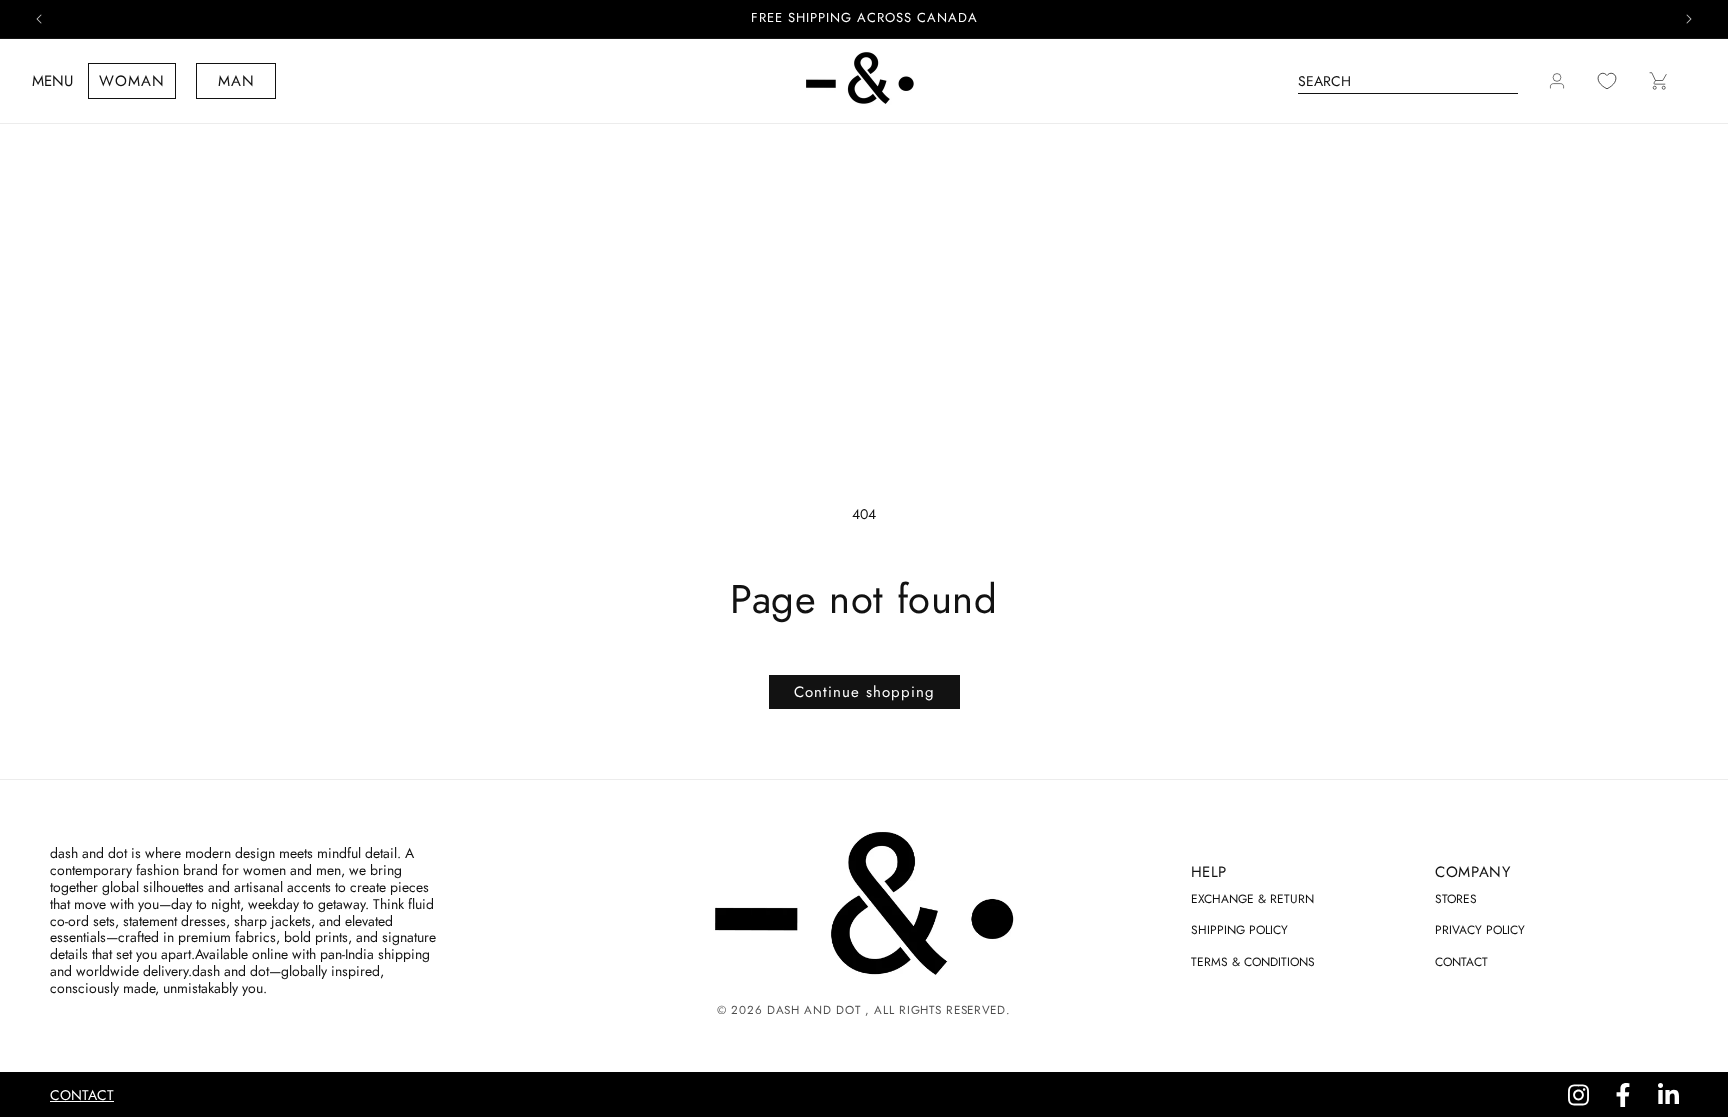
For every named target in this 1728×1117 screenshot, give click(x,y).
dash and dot (813, 1010)
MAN (236, 81)
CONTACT (1461, 962)
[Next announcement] (1689, 19)
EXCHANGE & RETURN (1252, 899)
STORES (1456, 899)
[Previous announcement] (39, 19)
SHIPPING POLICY (1239, 930)
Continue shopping (864, 692)
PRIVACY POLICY (1480, 930)
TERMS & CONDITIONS (1253, 962)
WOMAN (132, 81)
